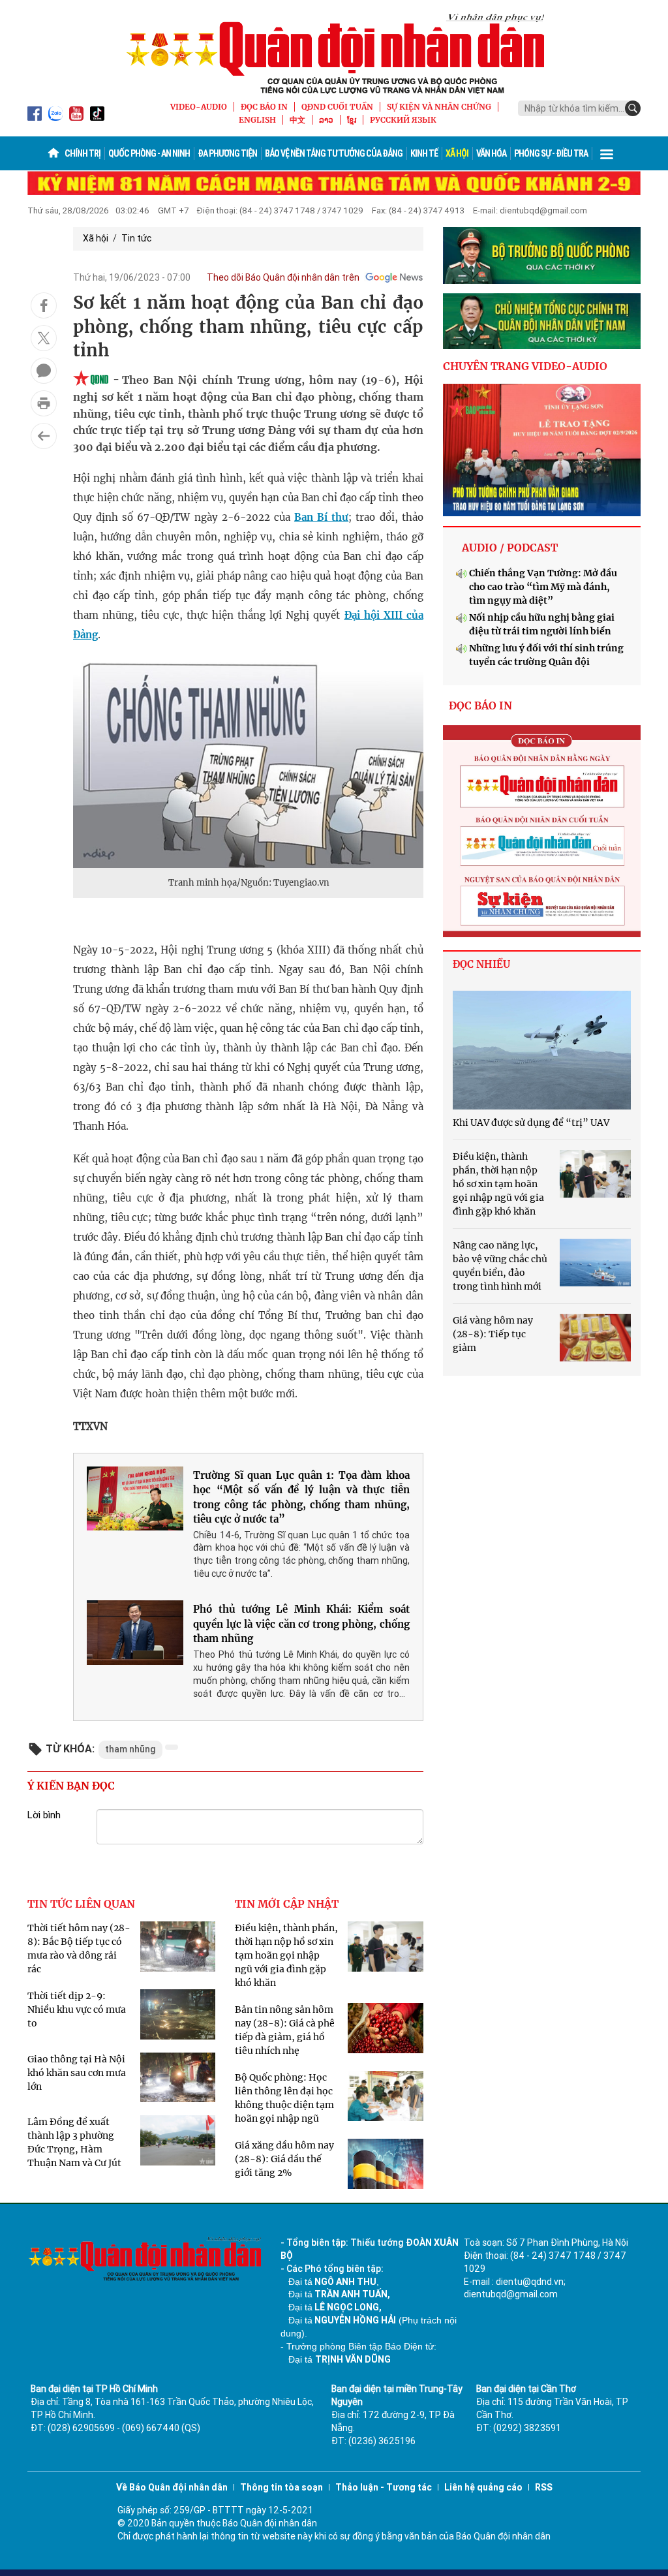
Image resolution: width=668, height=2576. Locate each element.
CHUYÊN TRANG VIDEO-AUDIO (525, 366)
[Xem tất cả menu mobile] (607, 153)
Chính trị (83, 153)
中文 (297, 120)
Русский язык (403, 120)
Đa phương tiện (227, 153)
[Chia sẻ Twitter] (44, 338)
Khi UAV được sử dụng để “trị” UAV (531, 1123)
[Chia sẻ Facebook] (44, 305)
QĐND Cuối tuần (337, 107)
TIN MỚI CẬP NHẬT (287, 1904)
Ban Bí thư (321, 517)
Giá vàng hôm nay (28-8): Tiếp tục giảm (493, 1334)
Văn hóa (491, 153)
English (257, 120)
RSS (544, 2487)
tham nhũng (130, 1749)
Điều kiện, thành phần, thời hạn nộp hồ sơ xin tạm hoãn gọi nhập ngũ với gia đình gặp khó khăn (286, 1955)
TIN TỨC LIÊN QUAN (81, 1904)
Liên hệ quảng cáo (483, 2487)
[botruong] (542, 256)
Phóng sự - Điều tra (551, 153)
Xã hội (457, 153)
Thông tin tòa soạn (281, 2487)
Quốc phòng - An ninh (149, 153)
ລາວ (326, 120)
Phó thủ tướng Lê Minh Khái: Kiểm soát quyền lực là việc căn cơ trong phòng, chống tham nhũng (301, 1624)
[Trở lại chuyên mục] (44, 436)
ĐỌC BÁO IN (264, 107)
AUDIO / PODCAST (510, 548)
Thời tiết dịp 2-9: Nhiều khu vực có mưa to (77, 2010)
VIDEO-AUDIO (199, 107)
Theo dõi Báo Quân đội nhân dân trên (283, 277)
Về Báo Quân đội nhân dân (172, 2487)
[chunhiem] (542, 321)
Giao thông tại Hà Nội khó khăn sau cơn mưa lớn (77, 2073)
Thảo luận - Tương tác (384, 2487)
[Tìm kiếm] (633, 108)
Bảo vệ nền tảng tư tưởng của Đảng (334, 153)
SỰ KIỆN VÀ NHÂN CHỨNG (439, 107)
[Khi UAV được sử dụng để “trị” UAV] (542, 1050)
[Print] (44, 403)
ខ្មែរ (352, 120)
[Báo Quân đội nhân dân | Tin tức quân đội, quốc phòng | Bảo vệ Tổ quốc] (334, 54)
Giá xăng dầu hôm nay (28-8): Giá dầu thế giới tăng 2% (284, 2159)
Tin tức (136, 238)
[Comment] (44, 371)
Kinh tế (424, 153)
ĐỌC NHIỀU (481, 964)
